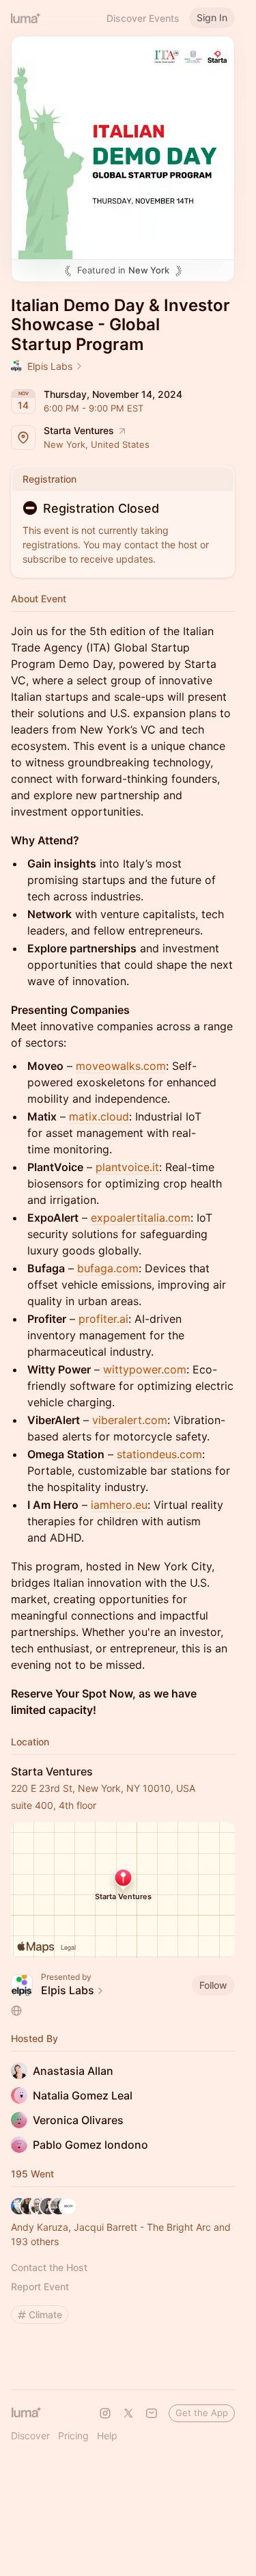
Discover (30, 2436)
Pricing (73, 2436)
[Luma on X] (128, 2413)
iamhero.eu (119, 1505)
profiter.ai (103, 1319)
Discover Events (143, 18)
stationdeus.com (159, 1454)
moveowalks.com (121, 1066)
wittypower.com (145, 1369)
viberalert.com (130, 1420)
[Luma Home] (26, 18)
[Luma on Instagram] (105, 2413)
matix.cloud (99, 1116)
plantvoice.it (127, 1167)
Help (107, 2436)
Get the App (202, 2413)
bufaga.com (108, 1268)
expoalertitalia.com (141, 1218)
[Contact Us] (152, 2413)
